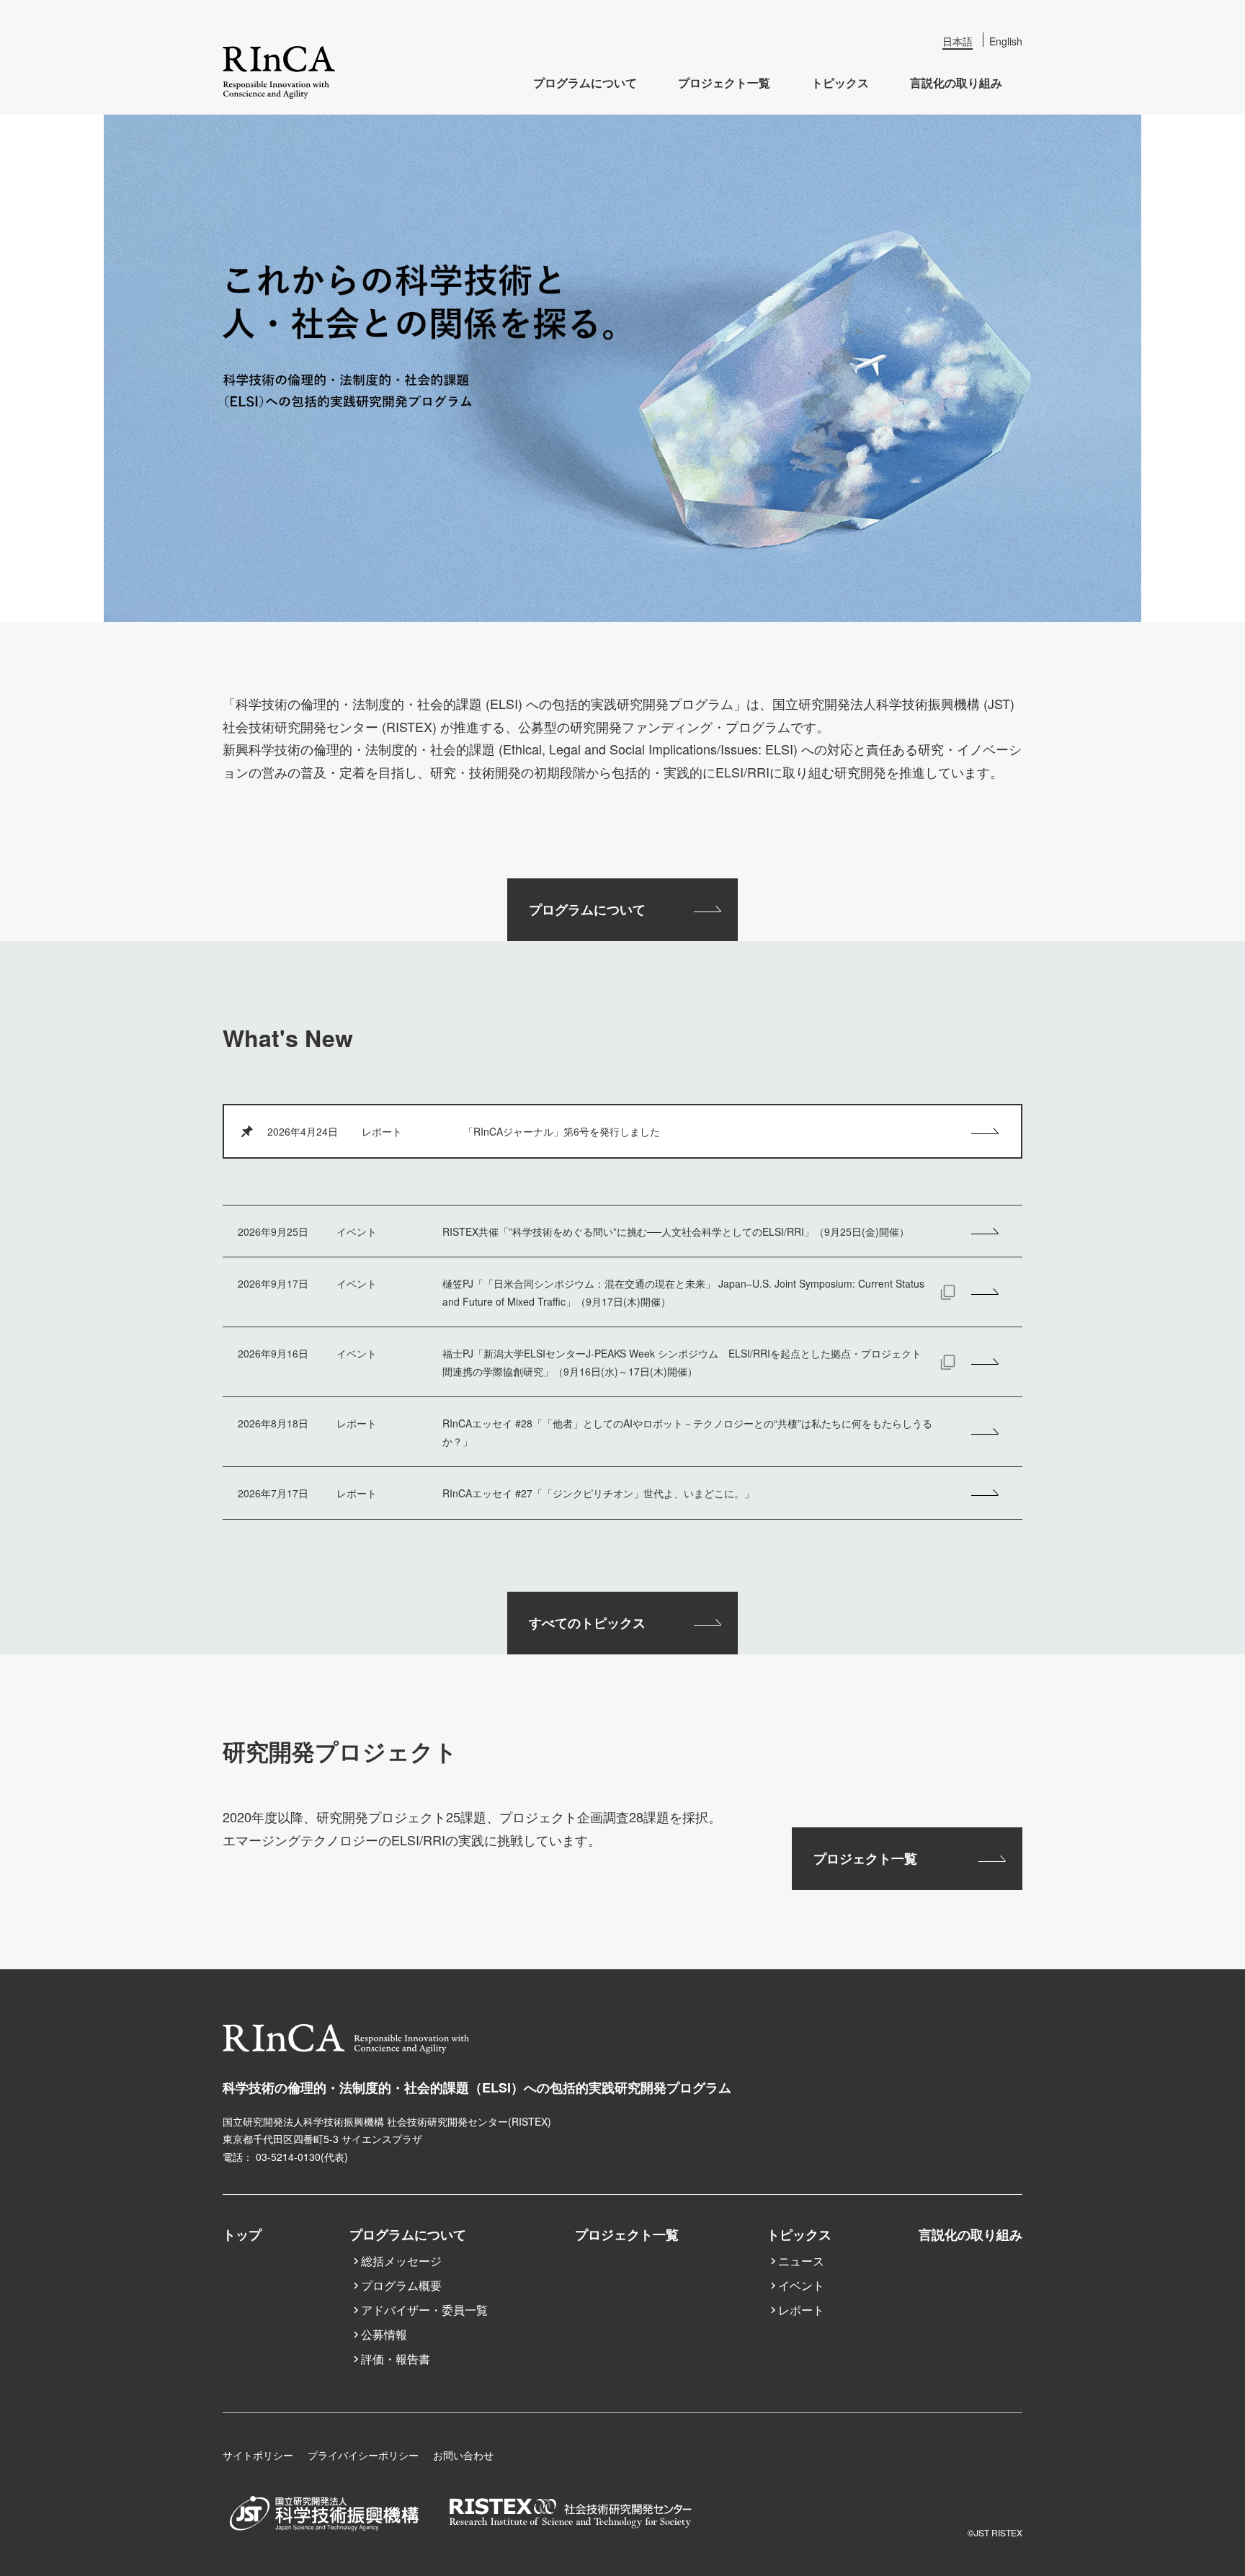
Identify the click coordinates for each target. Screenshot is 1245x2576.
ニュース (801, 2261)
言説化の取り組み (956, 83)
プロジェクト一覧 (724, 83)
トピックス (840, 83)
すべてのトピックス (587, 1623)
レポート (801, 2310)
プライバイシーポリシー (363, 2455)
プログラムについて (585, 83)
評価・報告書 (396, 2359)
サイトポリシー (258, 2455)
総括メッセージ (401, 2261)
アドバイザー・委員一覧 (424, 2310)
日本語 (958, 41)
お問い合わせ (463, 2455)
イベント (801, 2285)
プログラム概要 (401, 2285)
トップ (242, 2234)
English (1006, 41)
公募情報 (384, 2334)
